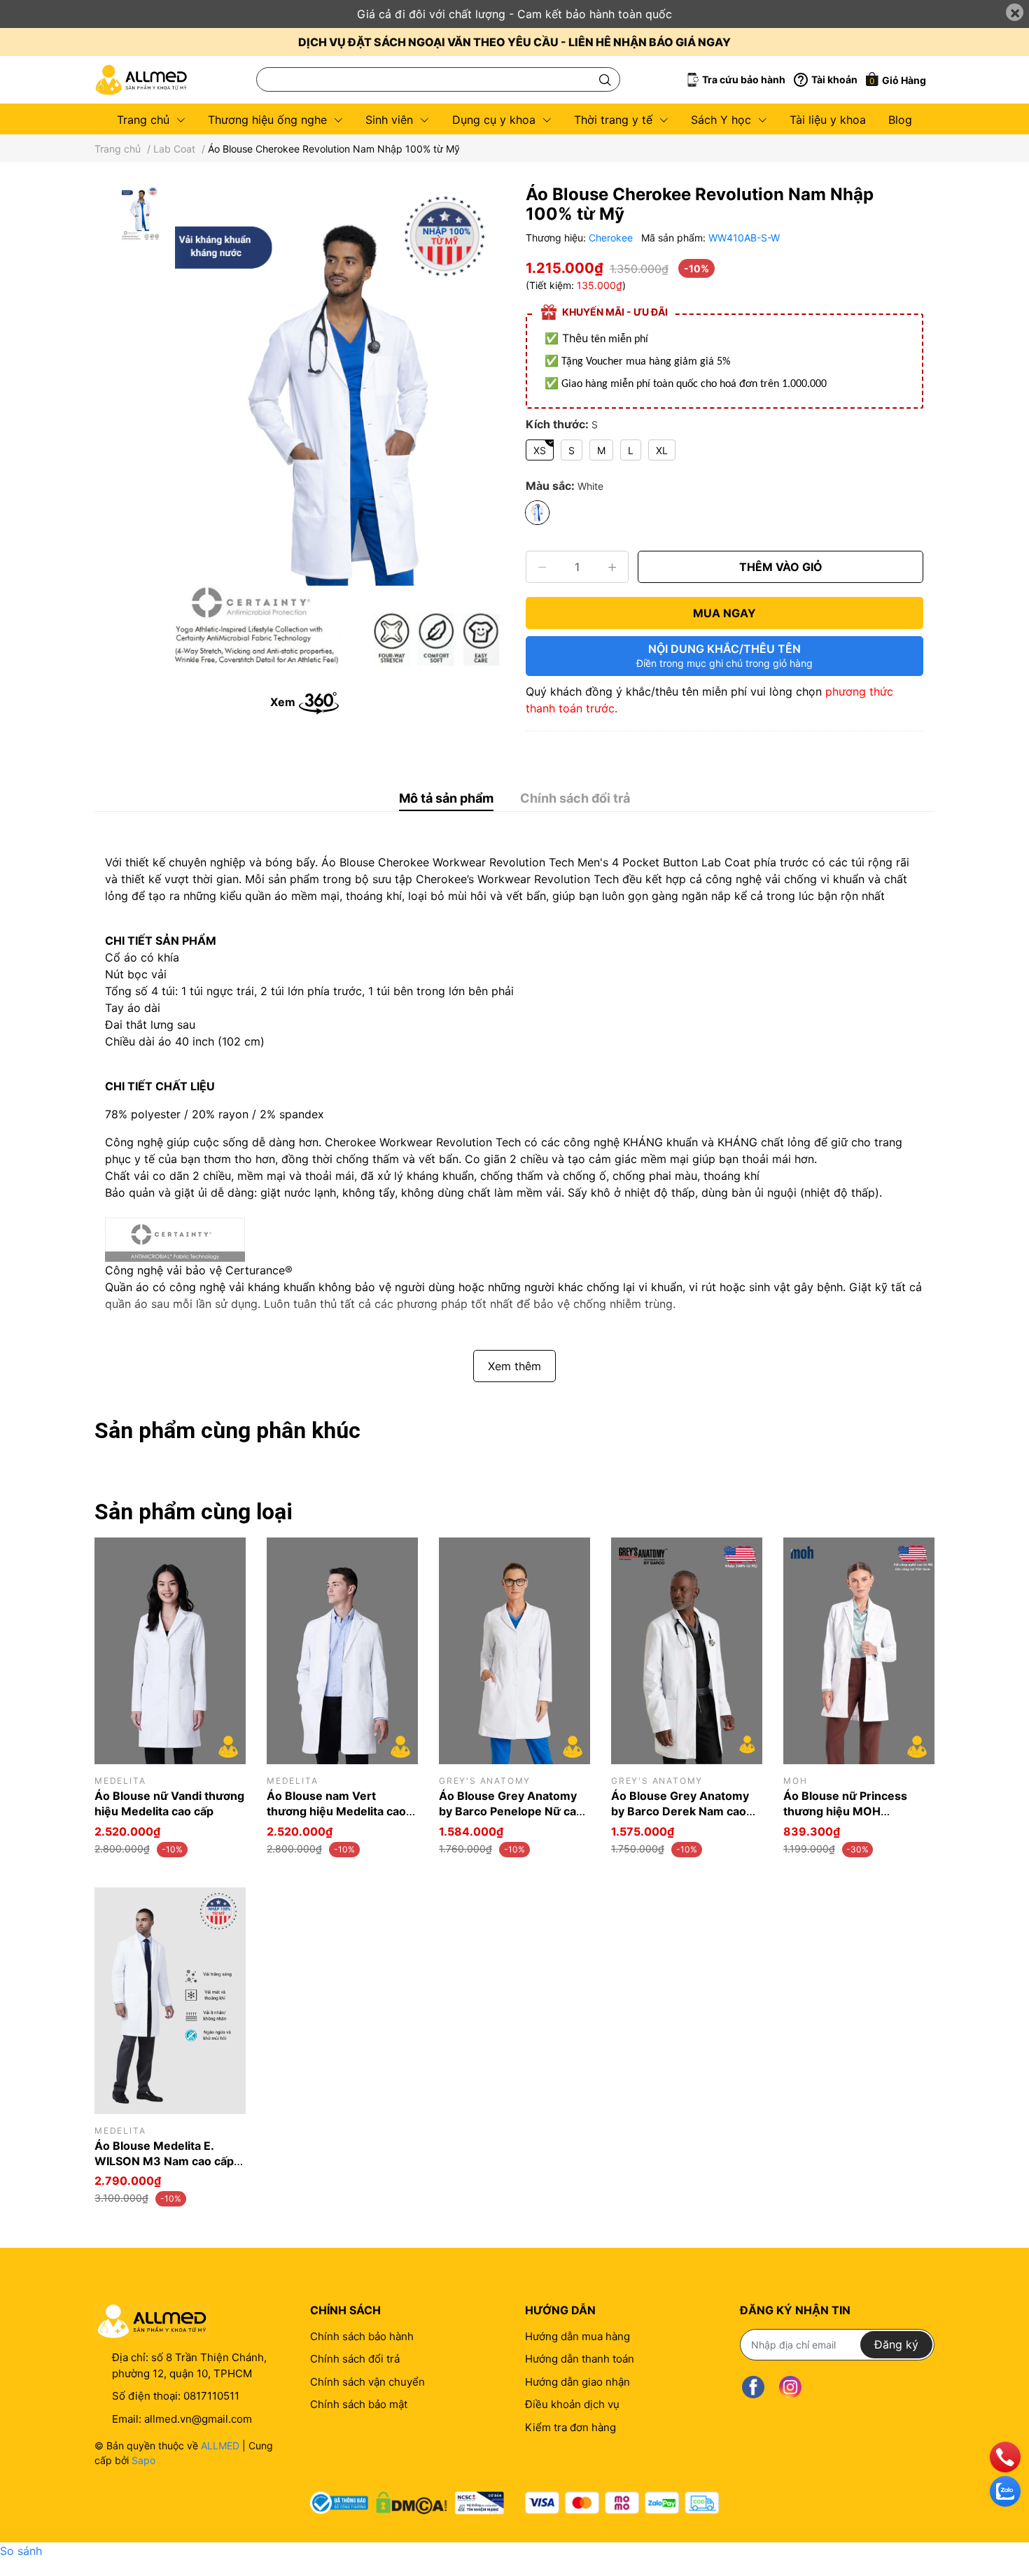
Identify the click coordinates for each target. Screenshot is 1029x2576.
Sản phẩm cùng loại (194, 1512)
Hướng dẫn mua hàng (577, 2336)
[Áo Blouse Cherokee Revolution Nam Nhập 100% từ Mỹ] (339, 431)
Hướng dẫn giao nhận (577, 2382)
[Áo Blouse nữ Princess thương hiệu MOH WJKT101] (859, 1651)
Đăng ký (896, 2344)
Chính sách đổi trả (355, 2359)
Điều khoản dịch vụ (572, 2404)
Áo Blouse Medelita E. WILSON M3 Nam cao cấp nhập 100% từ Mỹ (164, 2161)
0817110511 (211, 2396)
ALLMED (220, 2445)
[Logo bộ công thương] (407, 2500)
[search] (605, 79)
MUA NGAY (724, 613)
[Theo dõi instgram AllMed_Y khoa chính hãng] (790, 2387)
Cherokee (612, 238)
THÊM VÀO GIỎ (781, 567)
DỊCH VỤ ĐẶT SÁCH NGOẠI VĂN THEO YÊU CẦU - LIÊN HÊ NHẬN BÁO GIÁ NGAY (514, 42)
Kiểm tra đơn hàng (570, 2427)
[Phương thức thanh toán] (622, 2503)
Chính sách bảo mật (359, 2404)
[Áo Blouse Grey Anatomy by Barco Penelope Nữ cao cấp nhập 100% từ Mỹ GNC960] (514, 1651)
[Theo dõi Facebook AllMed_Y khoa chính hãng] (753, 2387)
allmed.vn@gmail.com (198, 2419)
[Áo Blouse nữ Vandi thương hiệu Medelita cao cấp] (170, 1651)
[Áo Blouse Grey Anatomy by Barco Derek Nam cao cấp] (687, 1651)
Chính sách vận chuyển (367, 2382)
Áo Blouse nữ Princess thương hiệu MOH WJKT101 (845, 1811)
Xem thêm (514, 1366)
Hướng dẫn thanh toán (580, 2359)
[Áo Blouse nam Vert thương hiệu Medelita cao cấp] (342, 1651)
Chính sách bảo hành (362, 2336)
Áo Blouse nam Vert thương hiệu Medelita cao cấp (336, 1811)
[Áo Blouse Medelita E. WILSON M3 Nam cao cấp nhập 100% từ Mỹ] (170, 2001)
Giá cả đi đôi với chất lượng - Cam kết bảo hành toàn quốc (514, 14)
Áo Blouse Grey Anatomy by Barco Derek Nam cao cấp (680, 1811)
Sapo (143, 2460)
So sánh (21, 2551)
